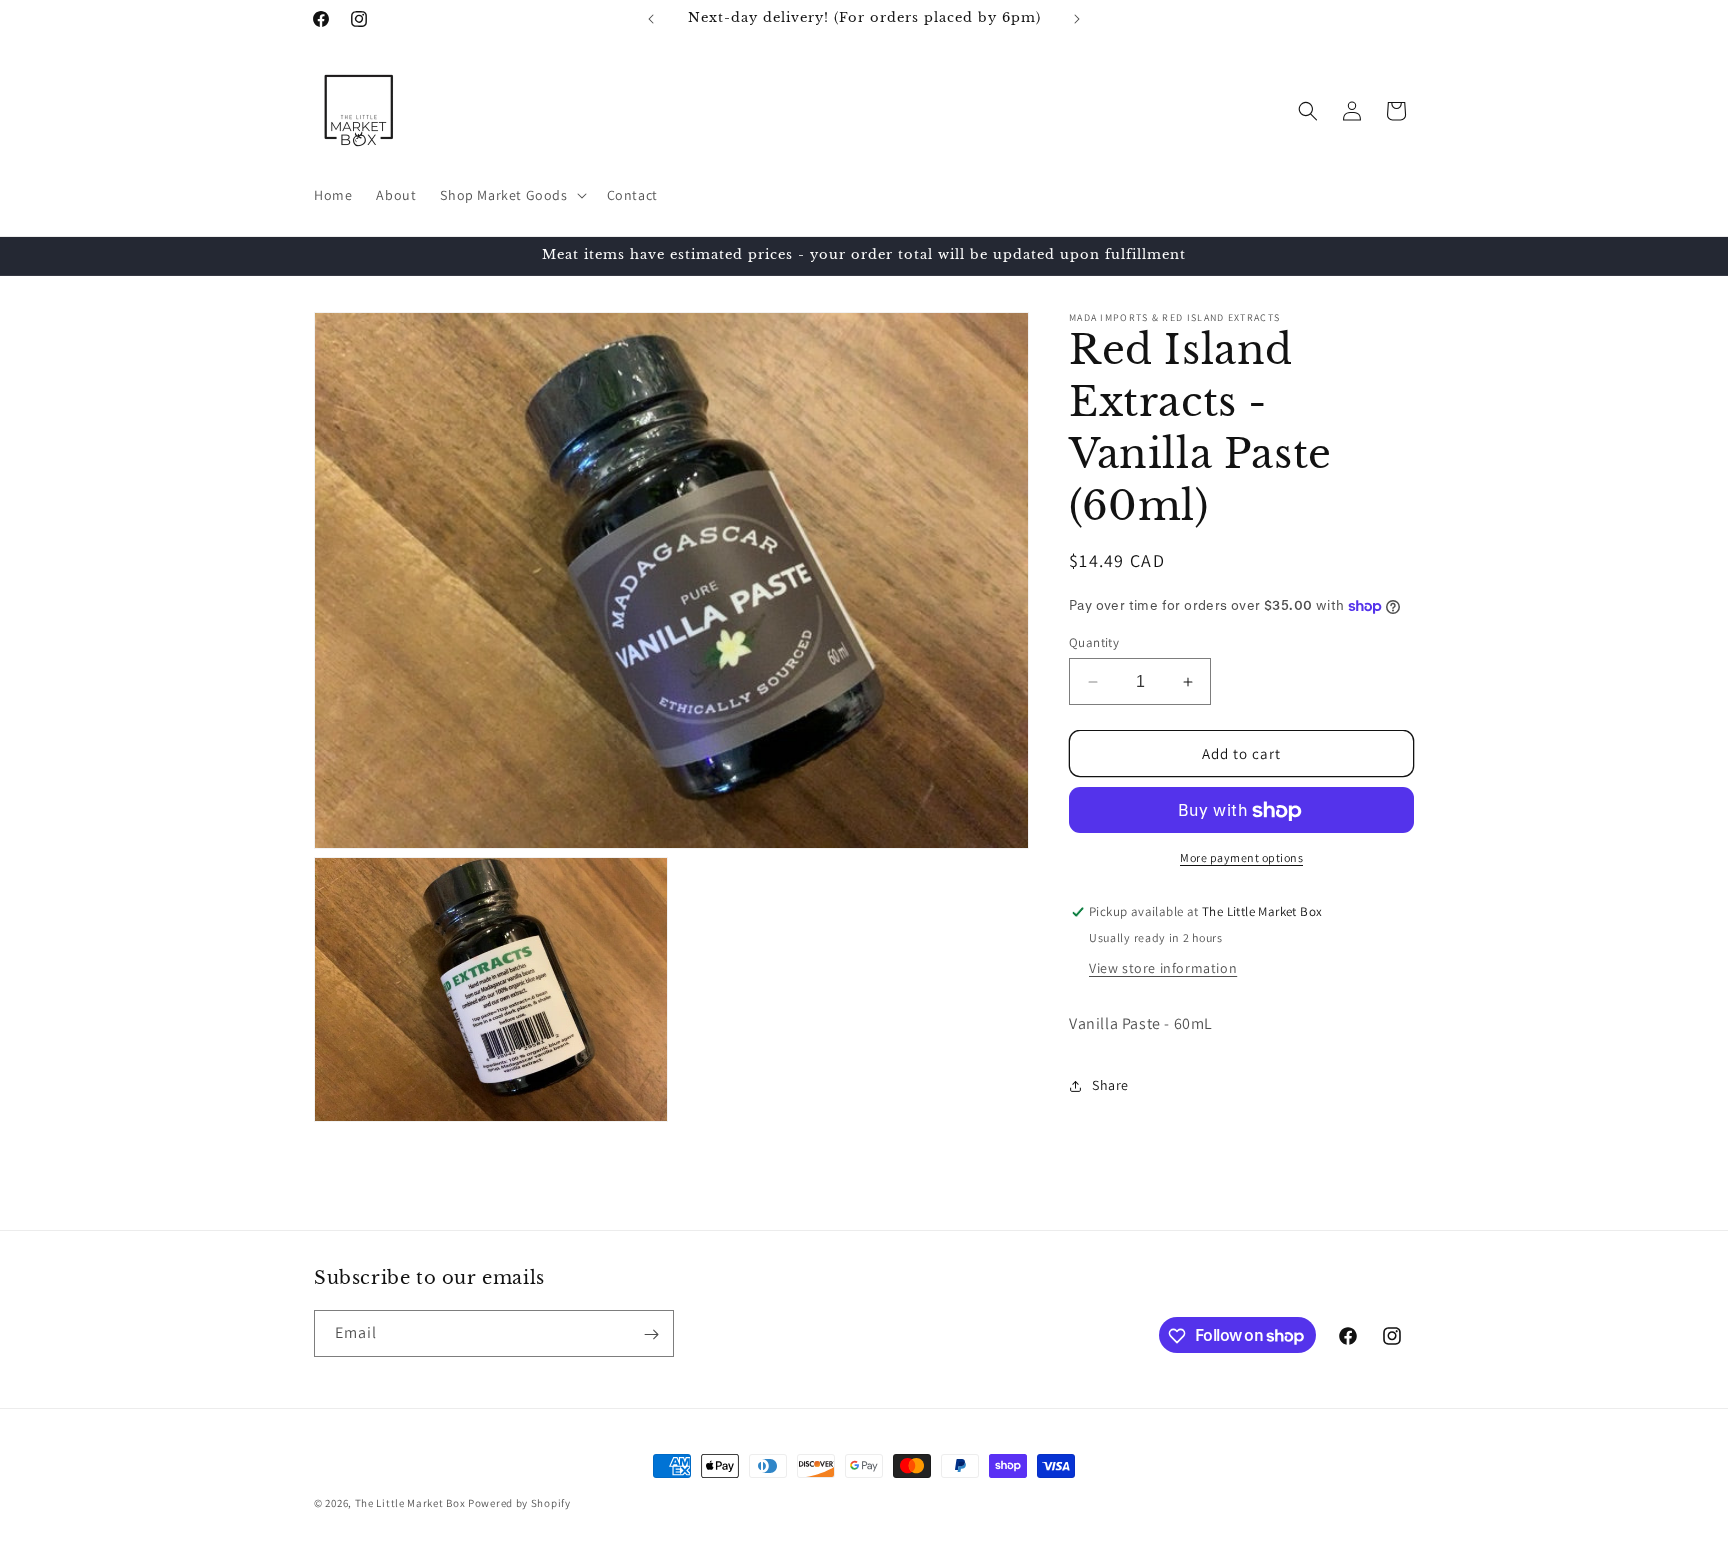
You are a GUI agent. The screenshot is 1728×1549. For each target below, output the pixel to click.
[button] (511, 195)
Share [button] (1110, 1086)
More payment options (1241, 858)
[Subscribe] (651, 1334)
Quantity (1094, 642)
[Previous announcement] (651, 19)
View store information (1163, 968)
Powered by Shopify (519, 1503)
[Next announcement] (1077, 19)
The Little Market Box (410, 1503)
